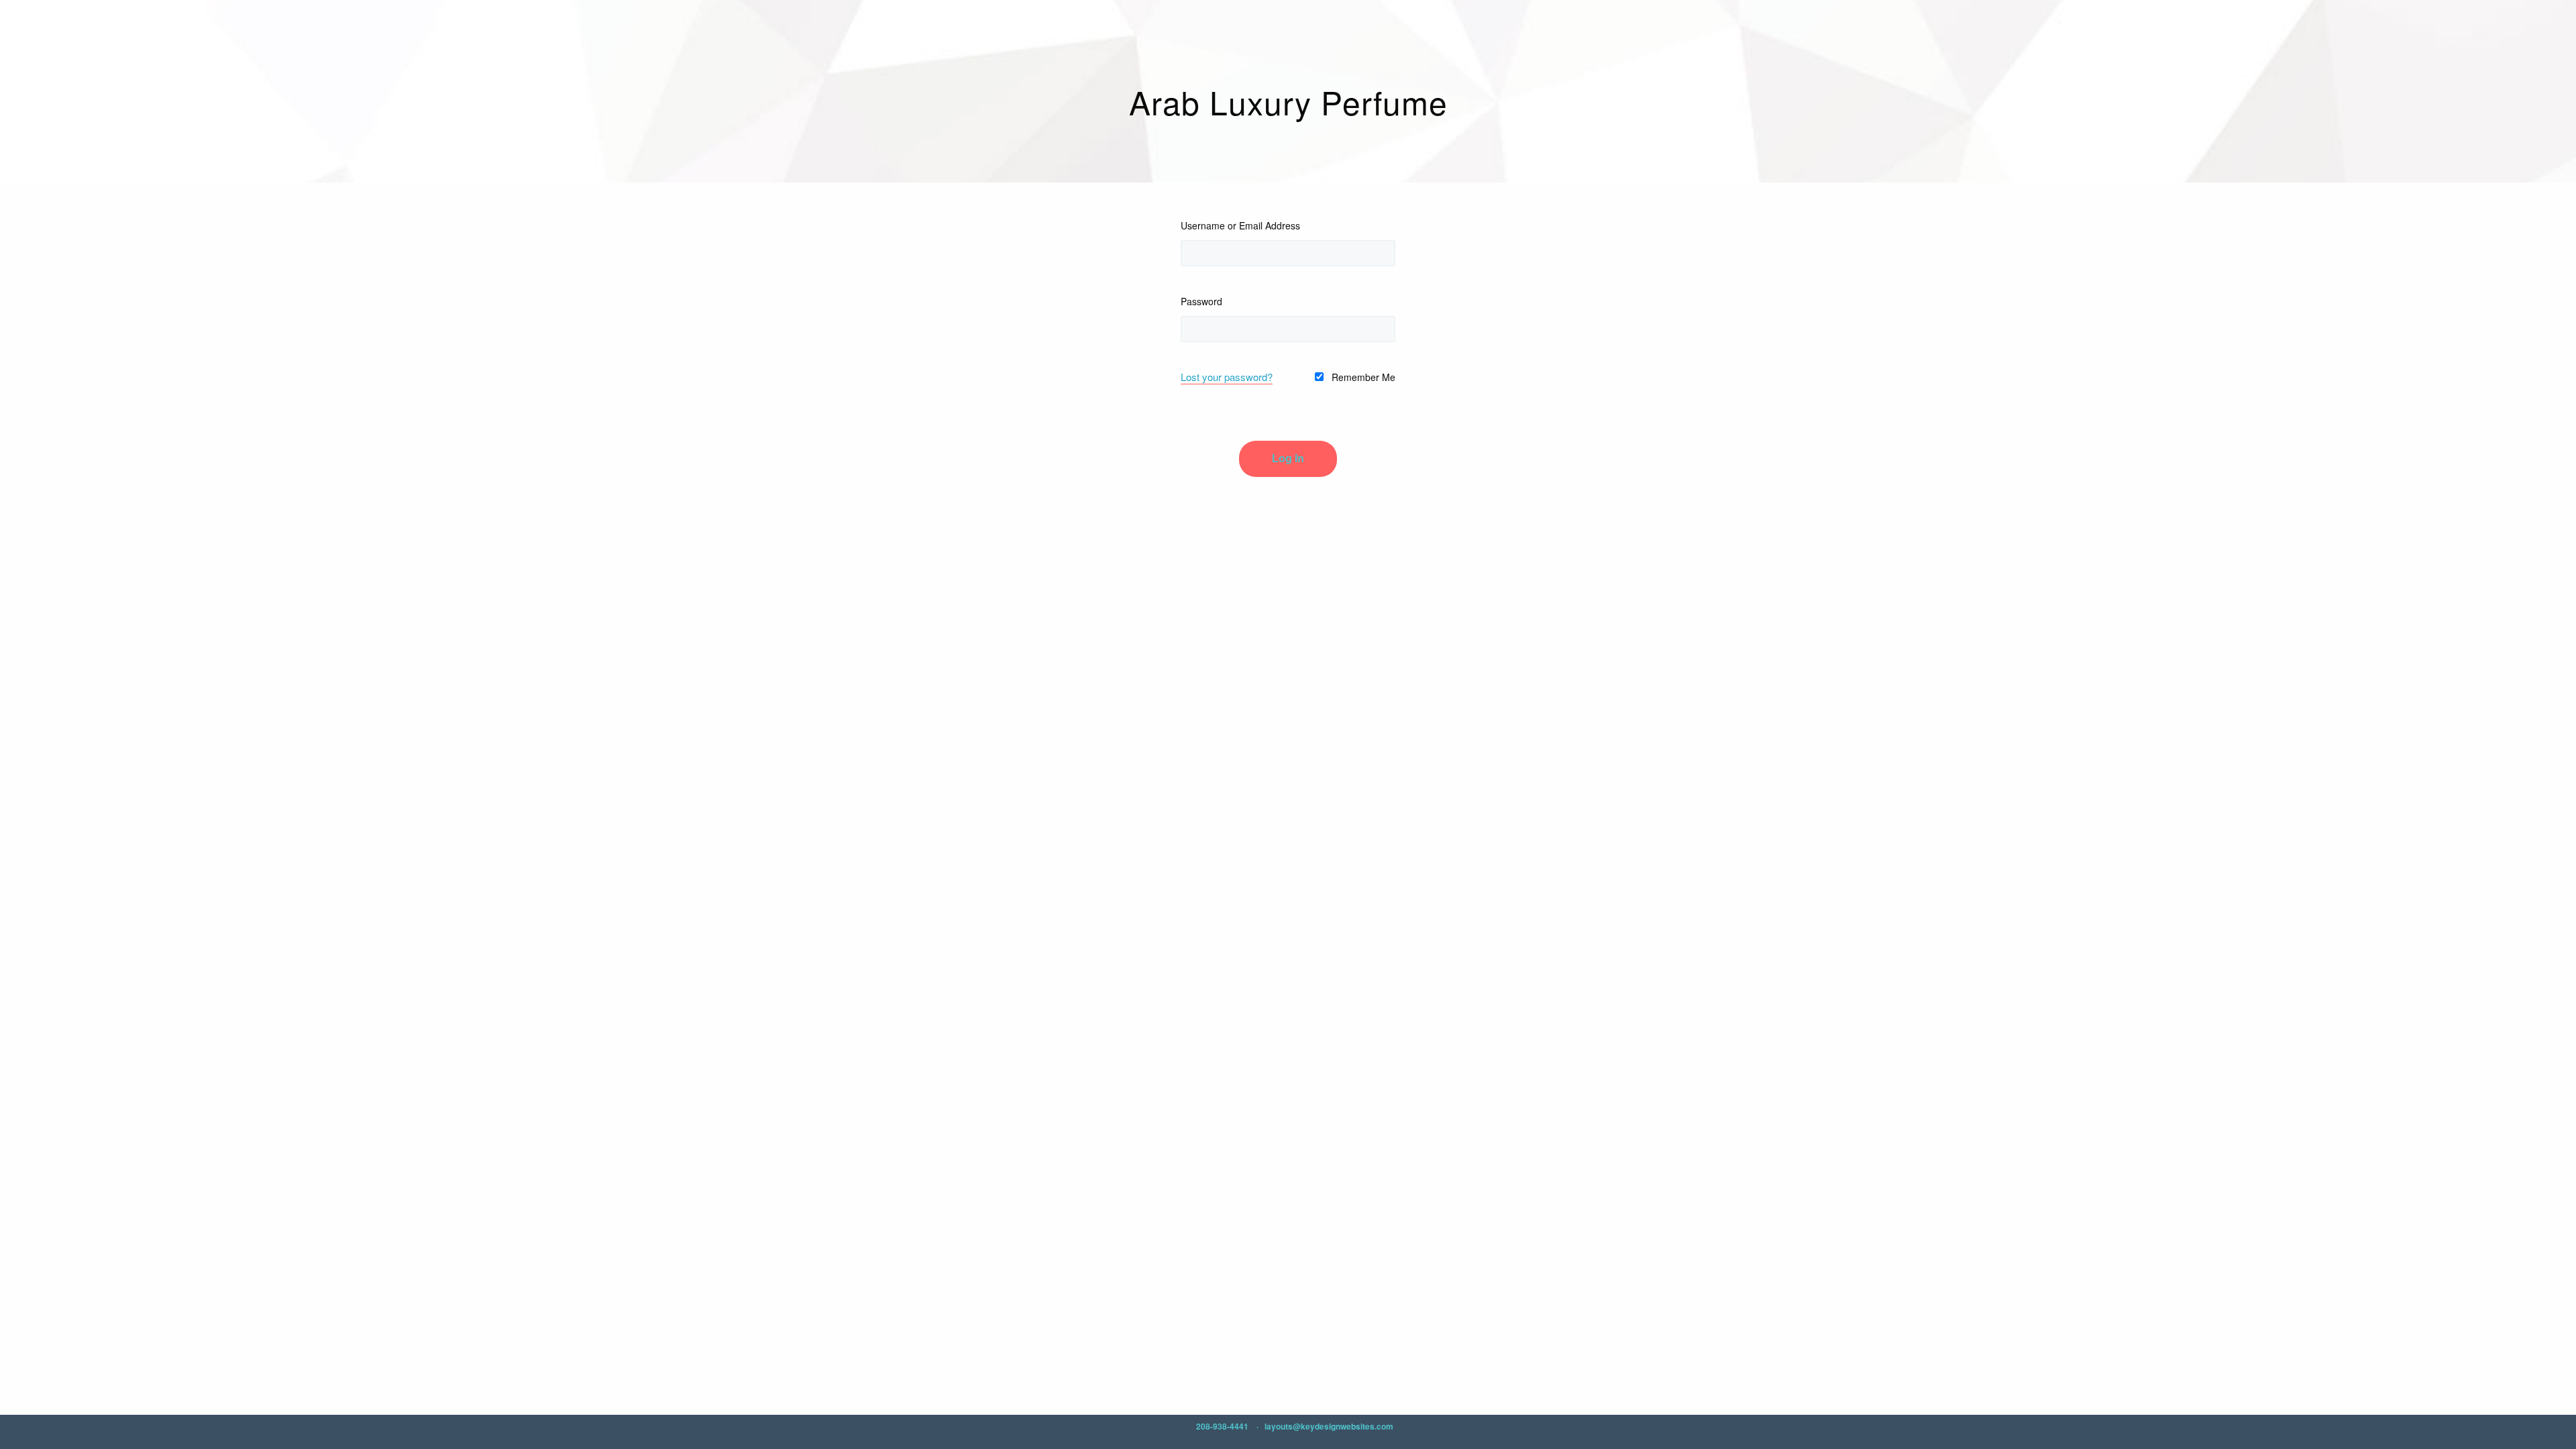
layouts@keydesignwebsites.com (1329, 1426)
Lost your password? (1227, 377)
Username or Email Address (1240, 225)
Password (1201, 301)
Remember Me (1362, 377)
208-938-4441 (1222, 1426)
